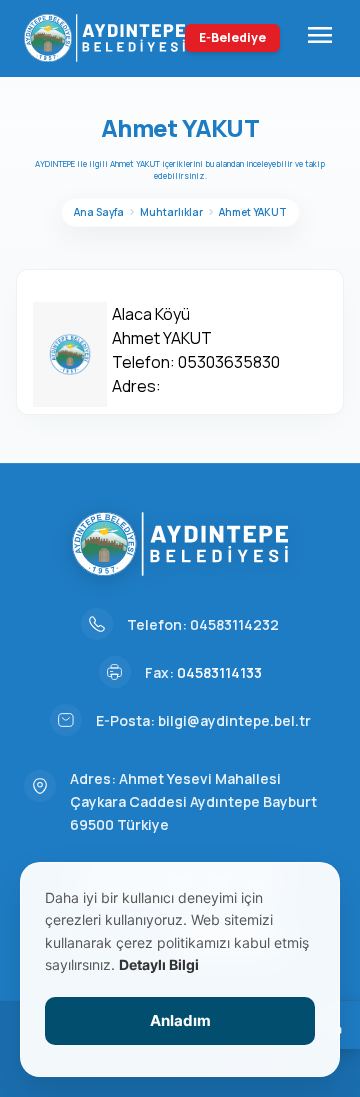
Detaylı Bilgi (159, 964)
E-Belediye (232, 37)
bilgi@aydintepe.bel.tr (234, 720)
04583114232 (234, 624)
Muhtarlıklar (171, 212)
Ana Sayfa (99, 212)
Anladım (180, 1020)
